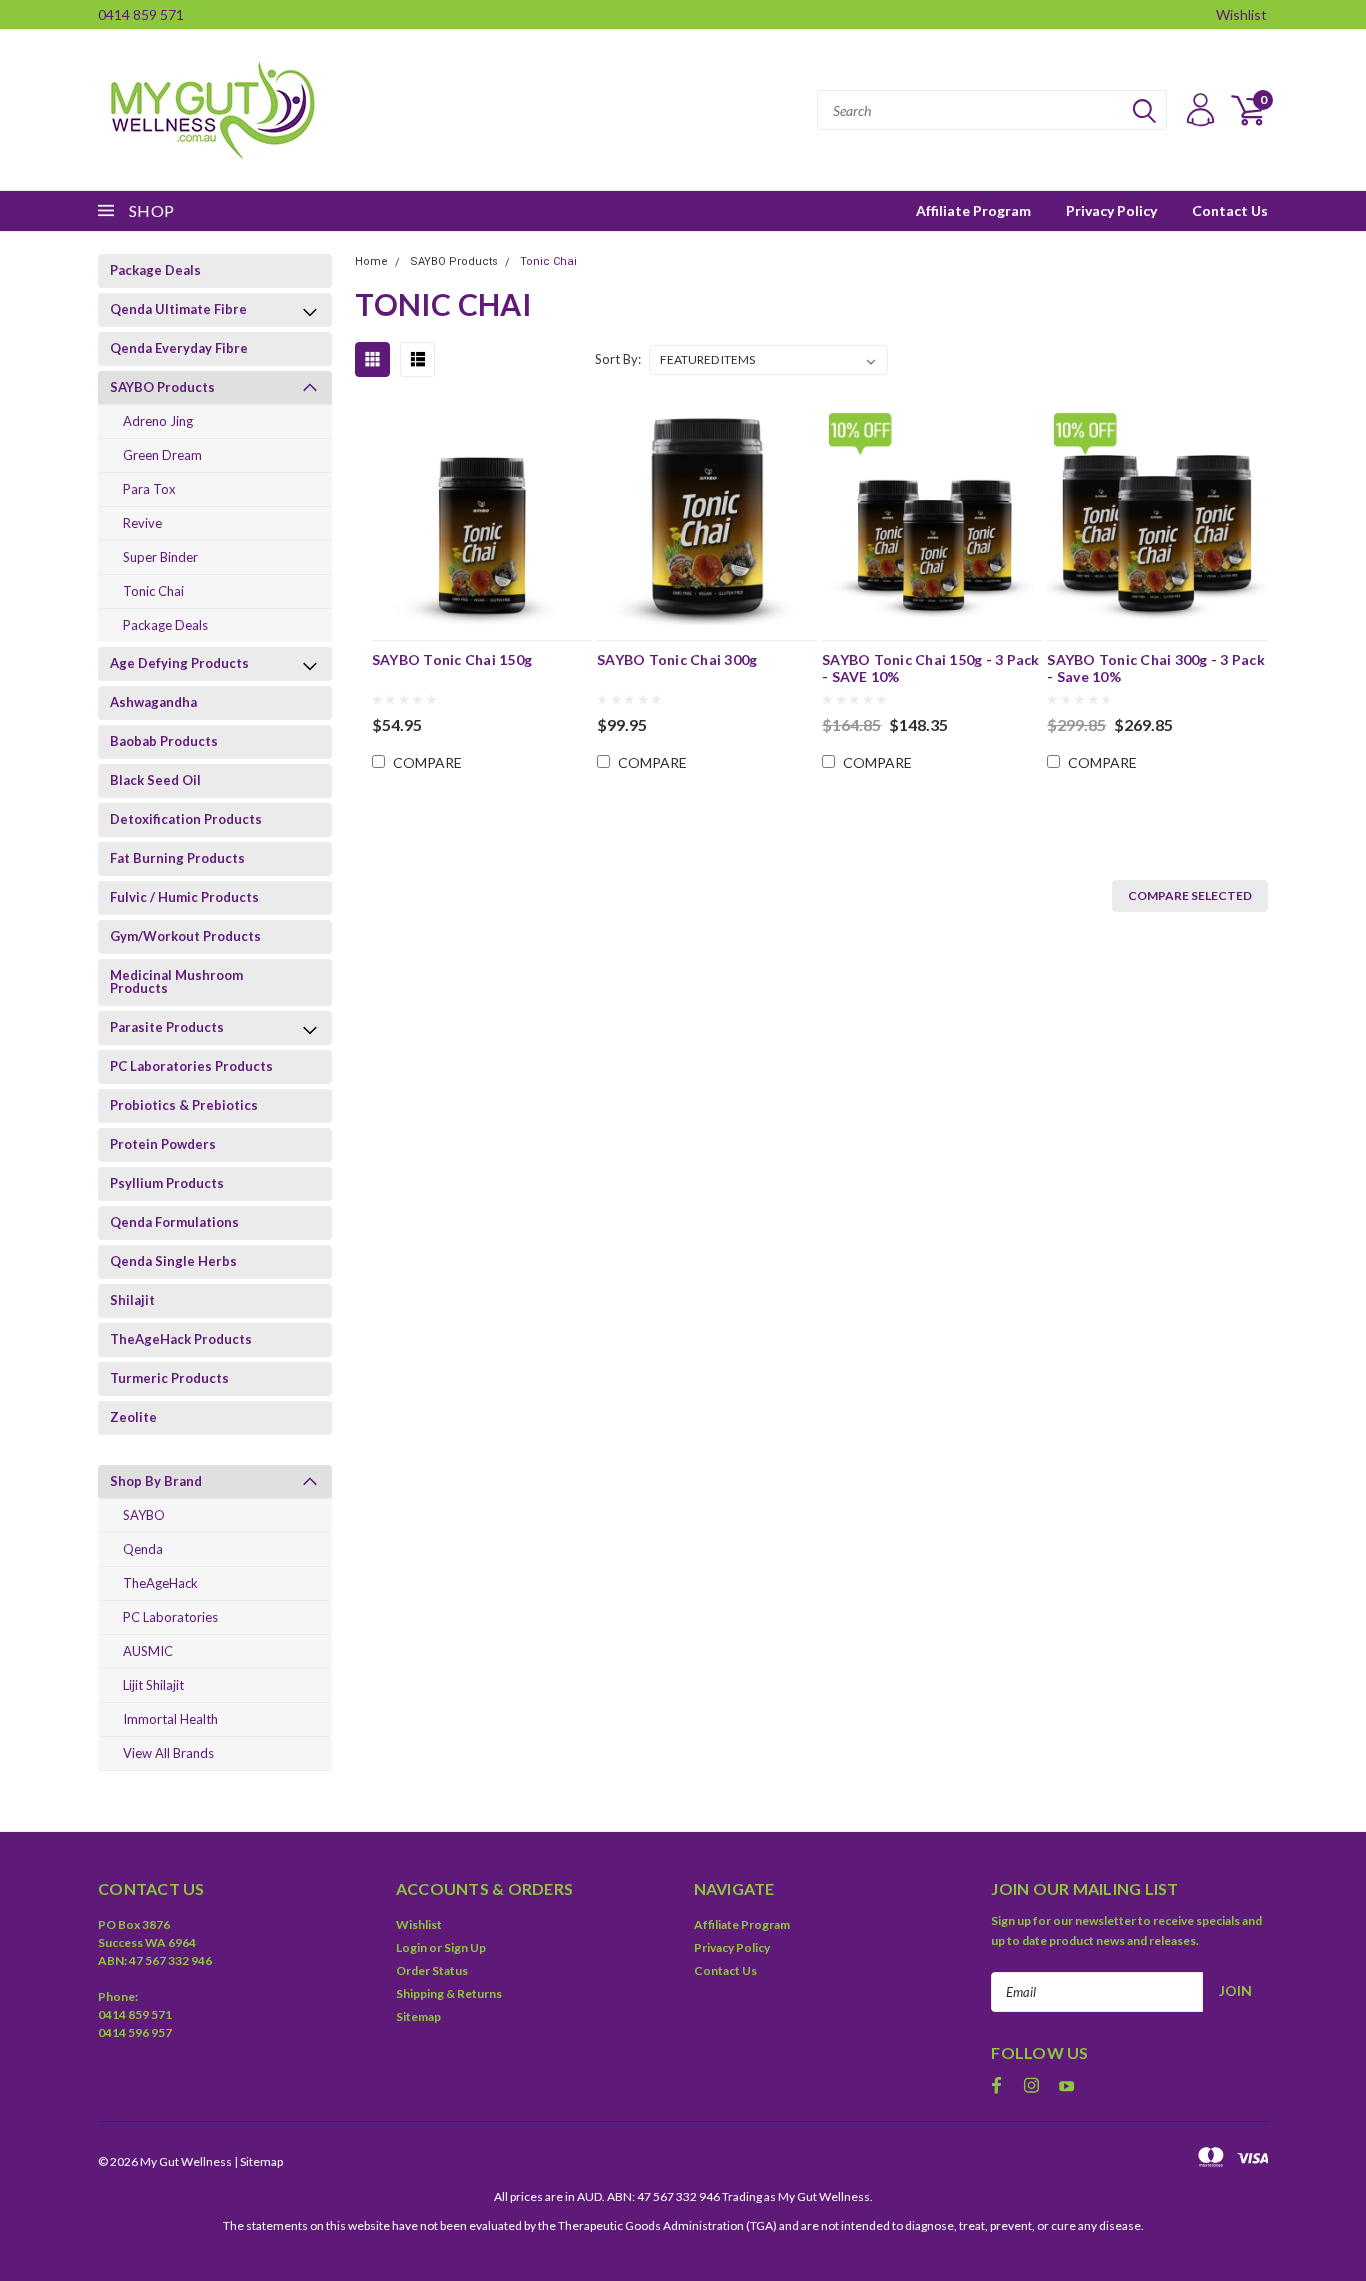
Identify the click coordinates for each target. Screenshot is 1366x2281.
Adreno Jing (158, 421)
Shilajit (132, 1300)
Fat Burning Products (177, 858)
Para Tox (149, 489)
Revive (142, 523)
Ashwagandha (153, 702)
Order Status (432, 1970)
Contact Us (1230, 210)
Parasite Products (167, 1027)
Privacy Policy (1111, 210)
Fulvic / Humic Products (184, 897)
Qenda (143, 1549)
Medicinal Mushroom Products (176, 981)
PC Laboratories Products (191, 1066)
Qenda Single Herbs (173, 1261)
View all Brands (168, 1753)
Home (371, 261)
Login (411, 1947)
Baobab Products (164, 741)
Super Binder (160, 557)
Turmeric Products (169, 1378)
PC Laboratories (170, 1617)
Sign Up (465, 1947)
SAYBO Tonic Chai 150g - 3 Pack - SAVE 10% (931, 668)
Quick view (482, 510)
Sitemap (418, 2016)
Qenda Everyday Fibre (179, 348)
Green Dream (162, 455)
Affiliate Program (973, 210)
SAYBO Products (162, 387)
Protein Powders (163, 1144)
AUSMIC (148, 1651)
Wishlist (1241, 14)
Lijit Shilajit (153, 1685)
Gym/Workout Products (185, 936)
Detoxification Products (186, 819)
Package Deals (155, 270)
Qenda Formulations (174, 1222)
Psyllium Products (167, 1183)
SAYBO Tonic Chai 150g (452, 659)
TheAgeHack (160, 1583)
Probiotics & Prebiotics (184, 1105)
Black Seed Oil (155, 780)
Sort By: (618, 359)
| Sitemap (258, 2161)
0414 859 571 (141, 14)
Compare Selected (1190, 895)
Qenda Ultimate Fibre (178, 309)
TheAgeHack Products (181, 1339)
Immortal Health (170, 1719)
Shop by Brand (156, 1481)
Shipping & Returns (449, 1993)
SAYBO (144, 1515)
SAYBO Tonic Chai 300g (677, 659)
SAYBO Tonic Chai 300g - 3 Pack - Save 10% (1156, 668)
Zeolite (133, 1417)
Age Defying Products (179, 663)
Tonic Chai (153, 591)
